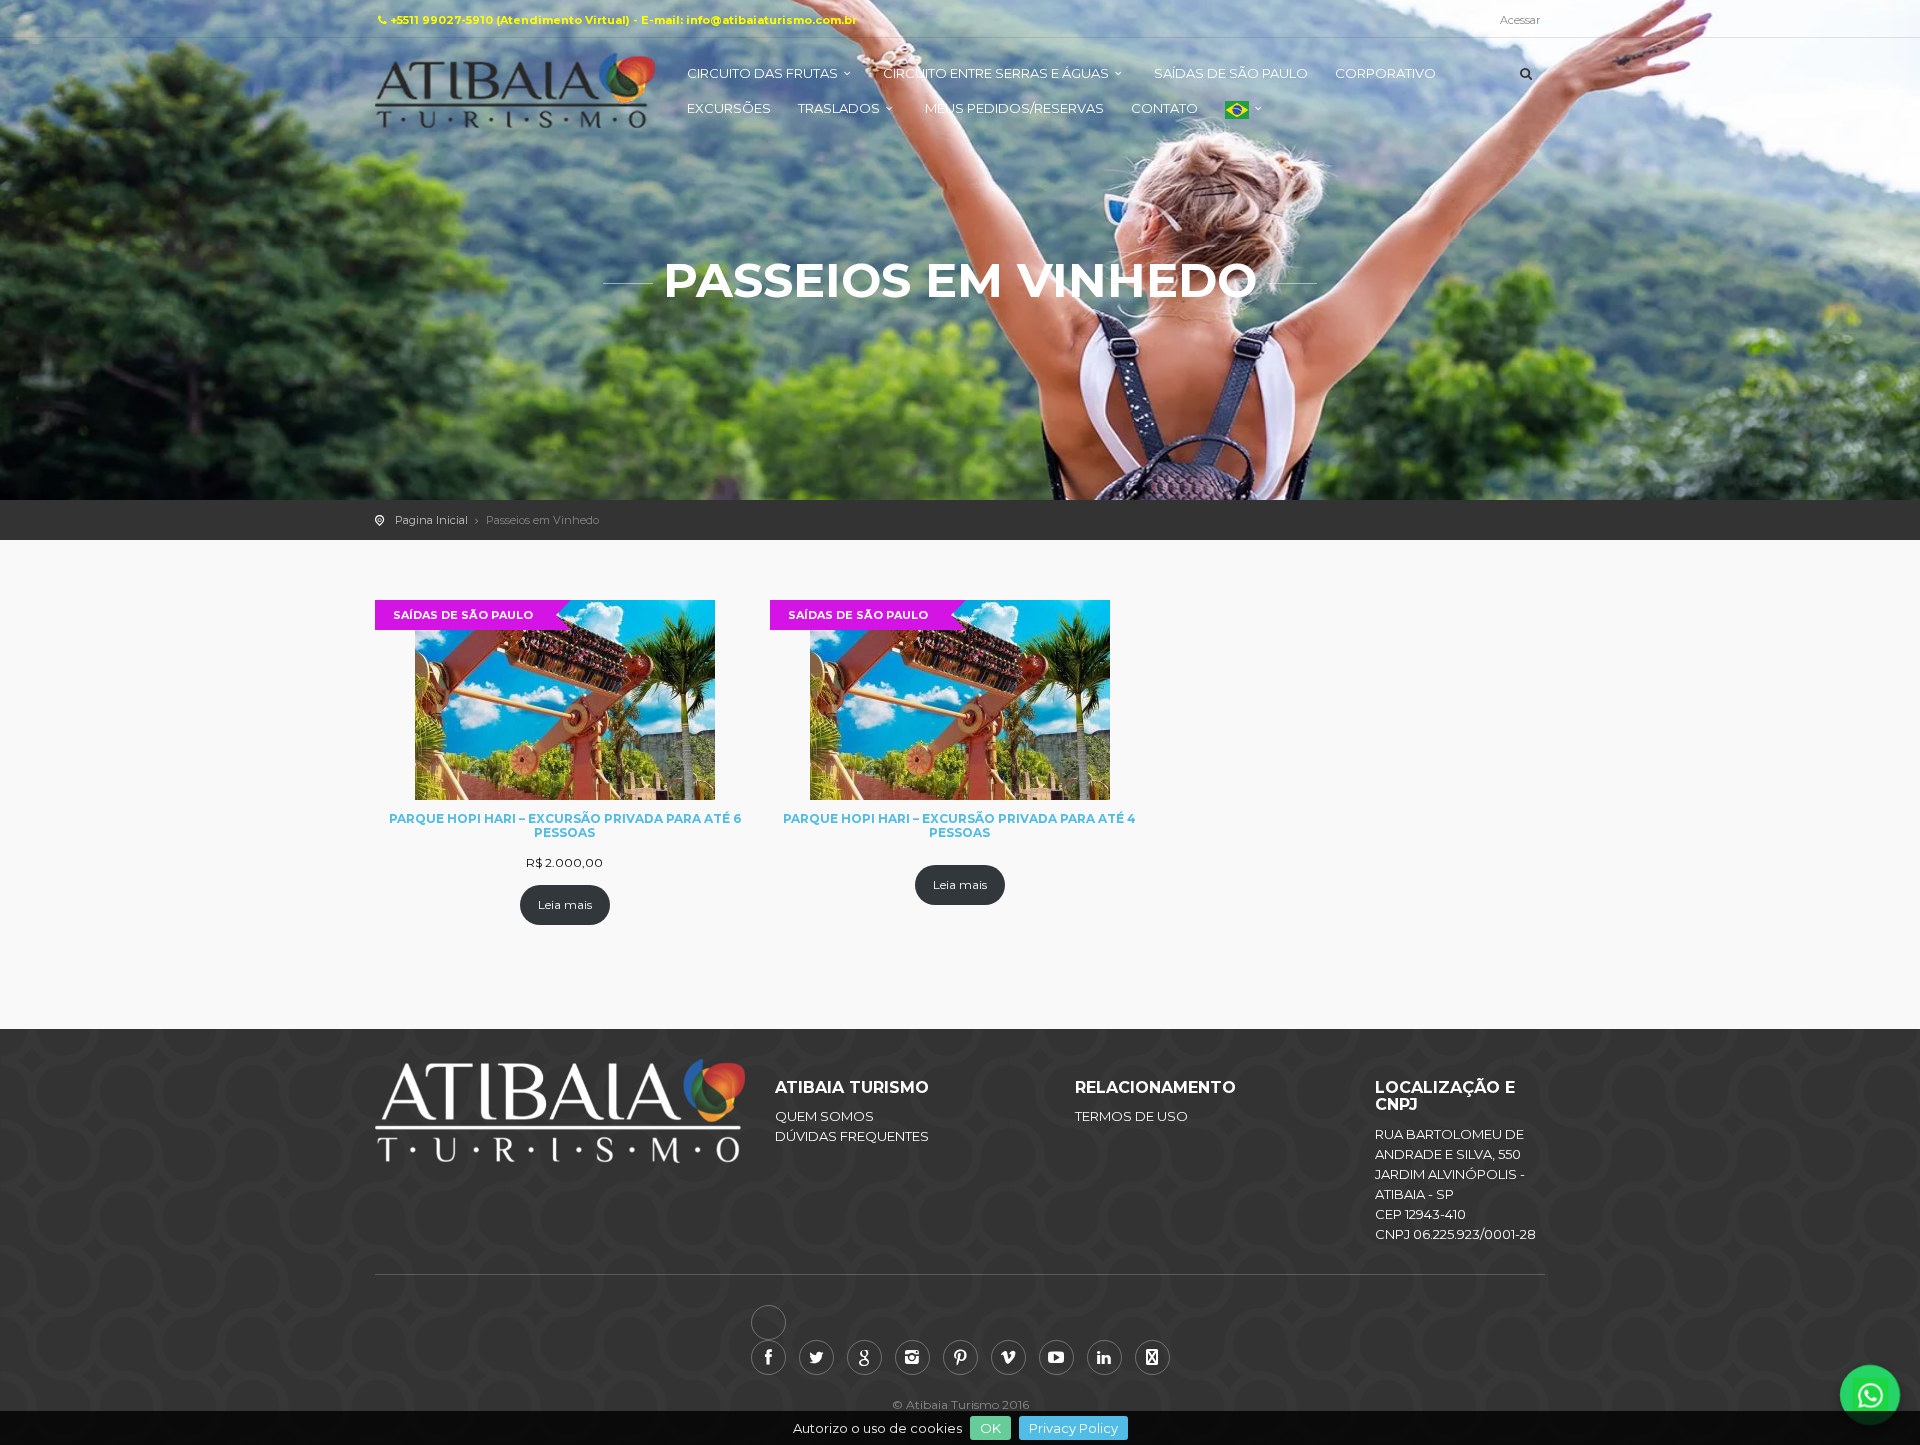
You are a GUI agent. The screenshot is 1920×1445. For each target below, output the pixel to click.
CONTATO (1164, 108)
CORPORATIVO (1385, 73)
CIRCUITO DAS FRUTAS (762, 73)
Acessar (1520, 20)
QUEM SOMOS (824, 1116)
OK (990, 1428)
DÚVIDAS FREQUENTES (852, 1136)
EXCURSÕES (729, 108)
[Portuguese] (1246, 117)
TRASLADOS (839, 108)
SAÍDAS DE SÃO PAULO (1231, 73)
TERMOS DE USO (1131, 1116)
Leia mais (565, 904)
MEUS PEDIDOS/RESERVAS (1014, 108)
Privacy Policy (1073, 1428)
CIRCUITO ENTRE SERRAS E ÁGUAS (996, 73)
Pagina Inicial (431, 520)
